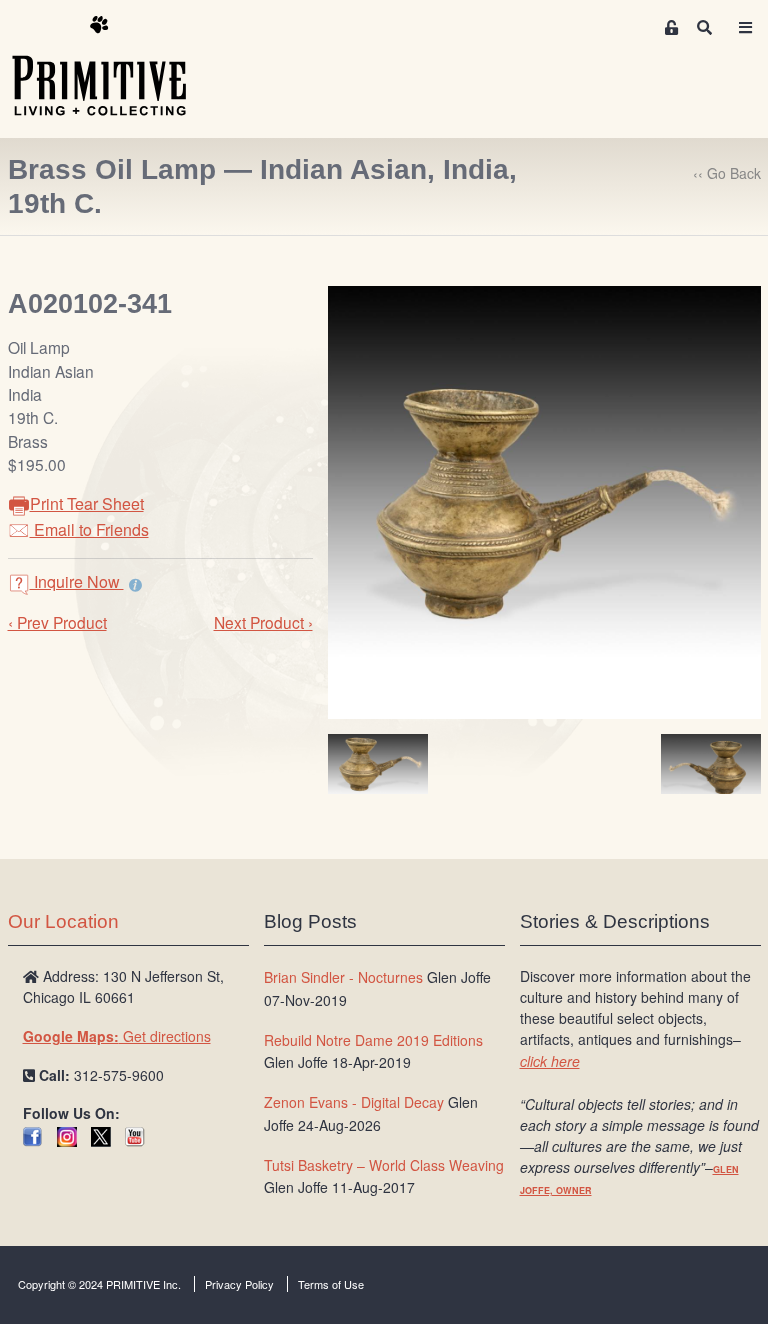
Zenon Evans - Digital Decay (354, 1102)
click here (550, 1061)
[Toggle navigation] (746, 27)
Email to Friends (89, 529)
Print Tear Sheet (87, 503)
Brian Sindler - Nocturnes (343, 977)
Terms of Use (331, 1284)
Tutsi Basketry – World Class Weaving (384, 1165)
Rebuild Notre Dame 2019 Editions (373, 1040)
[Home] (114, 67)
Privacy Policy (239, 1284)
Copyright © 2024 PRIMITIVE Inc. (99, 1284)
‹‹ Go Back (727, 173)
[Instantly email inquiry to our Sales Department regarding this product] (135, 584)
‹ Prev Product (57, 622)
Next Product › (263, 622)
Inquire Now (77, 581)
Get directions (117, 1036)
